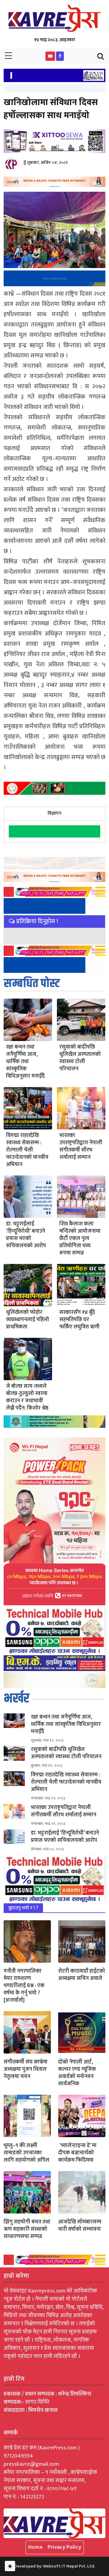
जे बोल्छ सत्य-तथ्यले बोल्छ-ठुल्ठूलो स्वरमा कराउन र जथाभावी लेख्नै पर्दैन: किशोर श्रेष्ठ (27, 1397)
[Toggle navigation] (101, 56)
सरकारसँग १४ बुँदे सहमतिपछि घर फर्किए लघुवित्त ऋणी (79, 1320)
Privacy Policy (64, 2547)
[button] (50, 56)
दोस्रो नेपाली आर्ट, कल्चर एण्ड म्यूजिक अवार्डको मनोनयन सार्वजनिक (77, 2073)
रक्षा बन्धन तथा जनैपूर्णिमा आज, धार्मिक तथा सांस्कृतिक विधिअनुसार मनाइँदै (25, 1062)
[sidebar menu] (8, 56)
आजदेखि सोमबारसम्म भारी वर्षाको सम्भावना (80, 2226)
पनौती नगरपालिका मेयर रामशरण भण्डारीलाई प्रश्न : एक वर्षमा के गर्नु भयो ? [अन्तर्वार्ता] (24, 1986)
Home (35, 2547)
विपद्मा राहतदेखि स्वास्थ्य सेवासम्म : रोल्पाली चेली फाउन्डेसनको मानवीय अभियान (27, 1150)
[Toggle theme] (10, 2566)
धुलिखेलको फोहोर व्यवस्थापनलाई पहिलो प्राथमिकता (28, 1320)
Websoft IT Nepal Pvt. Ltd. (69, 2566)
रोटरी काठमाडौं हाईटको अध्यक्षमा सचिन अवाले (82, 1975)
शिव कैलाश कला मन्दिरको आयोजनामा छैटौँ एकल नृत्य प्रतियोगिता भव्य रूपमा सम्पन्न (80, 1238)
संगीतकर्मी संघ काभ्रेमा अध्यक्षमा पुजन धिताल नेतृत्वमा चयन (26, 2069)
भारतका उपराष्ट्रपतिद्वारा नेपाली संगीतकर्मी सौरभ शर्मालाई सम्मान (81, 1146)
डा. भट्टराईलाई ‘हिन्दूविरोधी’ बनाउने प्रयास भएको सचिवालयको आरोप (26, 1235)
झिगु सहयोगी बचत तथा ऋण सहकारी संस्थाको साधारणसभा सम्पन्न (27, 2229)
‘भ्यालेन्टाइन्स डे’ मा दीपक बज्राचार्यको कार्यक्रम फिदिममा (77, 2153)
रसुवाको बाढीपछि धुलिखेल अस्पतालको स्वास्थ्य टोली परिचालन (80, 1058)
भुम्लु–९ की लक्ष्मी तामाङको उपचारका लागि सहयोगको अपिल (26, 2153)
